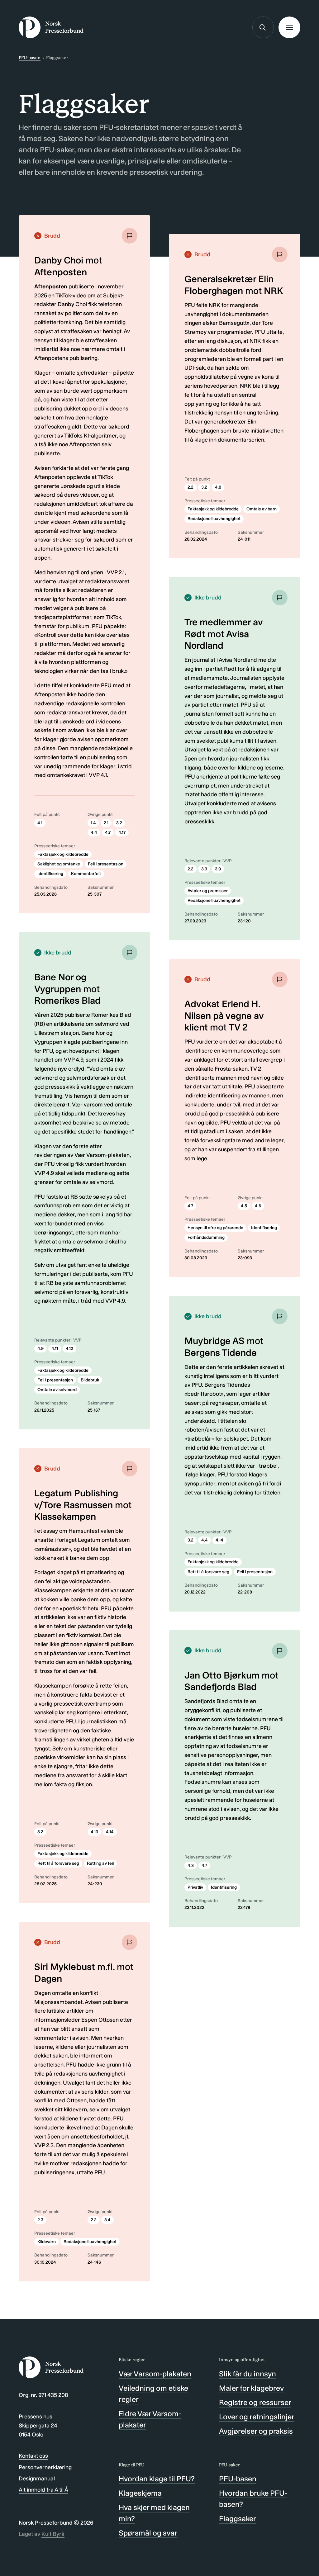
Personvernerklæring (45, 2467)
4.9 (40, 1349)
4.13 (94, 1832)
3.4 (107, 2220)
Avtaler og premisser (208, 891)
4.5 (244, 1206)
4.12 (69, 1349)
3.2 (119, 823)
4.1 (40, 823)
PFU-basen (30, 58)
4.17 (122, 833)
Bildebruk (90, 1380)
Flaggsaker (238, 2519)
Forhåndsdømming (206, 1237)
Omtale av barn (262, 509)
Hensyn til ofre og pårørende (215, 1228)
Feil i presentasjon (106, 864)
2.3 (40, 2220)
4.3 (191, 1866)
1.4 (93, 823)
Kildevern (47, 2242)
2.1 (106, 823)
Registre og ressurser (255, 2402)
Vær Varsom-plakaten (155, 2374)
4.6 (258, 1206)
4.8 (218, 487)
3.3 (204, 869)
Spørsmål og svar (148, 2533)
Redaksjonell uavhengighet (90, 2242)
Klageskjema (140, 2493)
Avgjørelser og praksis (256, 2431)
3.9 (218, 869)
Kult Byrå (53, 2534)
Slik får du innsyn (248, 2374)
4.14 (110, 1832)
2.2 (94, 2220)
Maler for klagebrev (251, 2388)
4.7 (108, 833)
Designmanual (37, 2479)
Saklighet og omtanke (59, 864)
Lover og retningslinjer (257, 2417)
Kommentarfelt (86, 874)
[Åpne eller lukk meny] (289, 27)
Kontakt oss (33, 2456)
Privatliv (195, 1887)
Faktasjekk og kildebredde (63, 854)
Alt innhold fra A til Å (43, 2490)
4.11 (55, 1349)
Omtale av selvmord (57, 1390)
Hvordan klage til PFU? (157, 2479)
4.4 (94, 833)
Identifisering (50, 874)
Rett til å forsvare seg (58, 1863)
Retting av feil (100, 1863)
